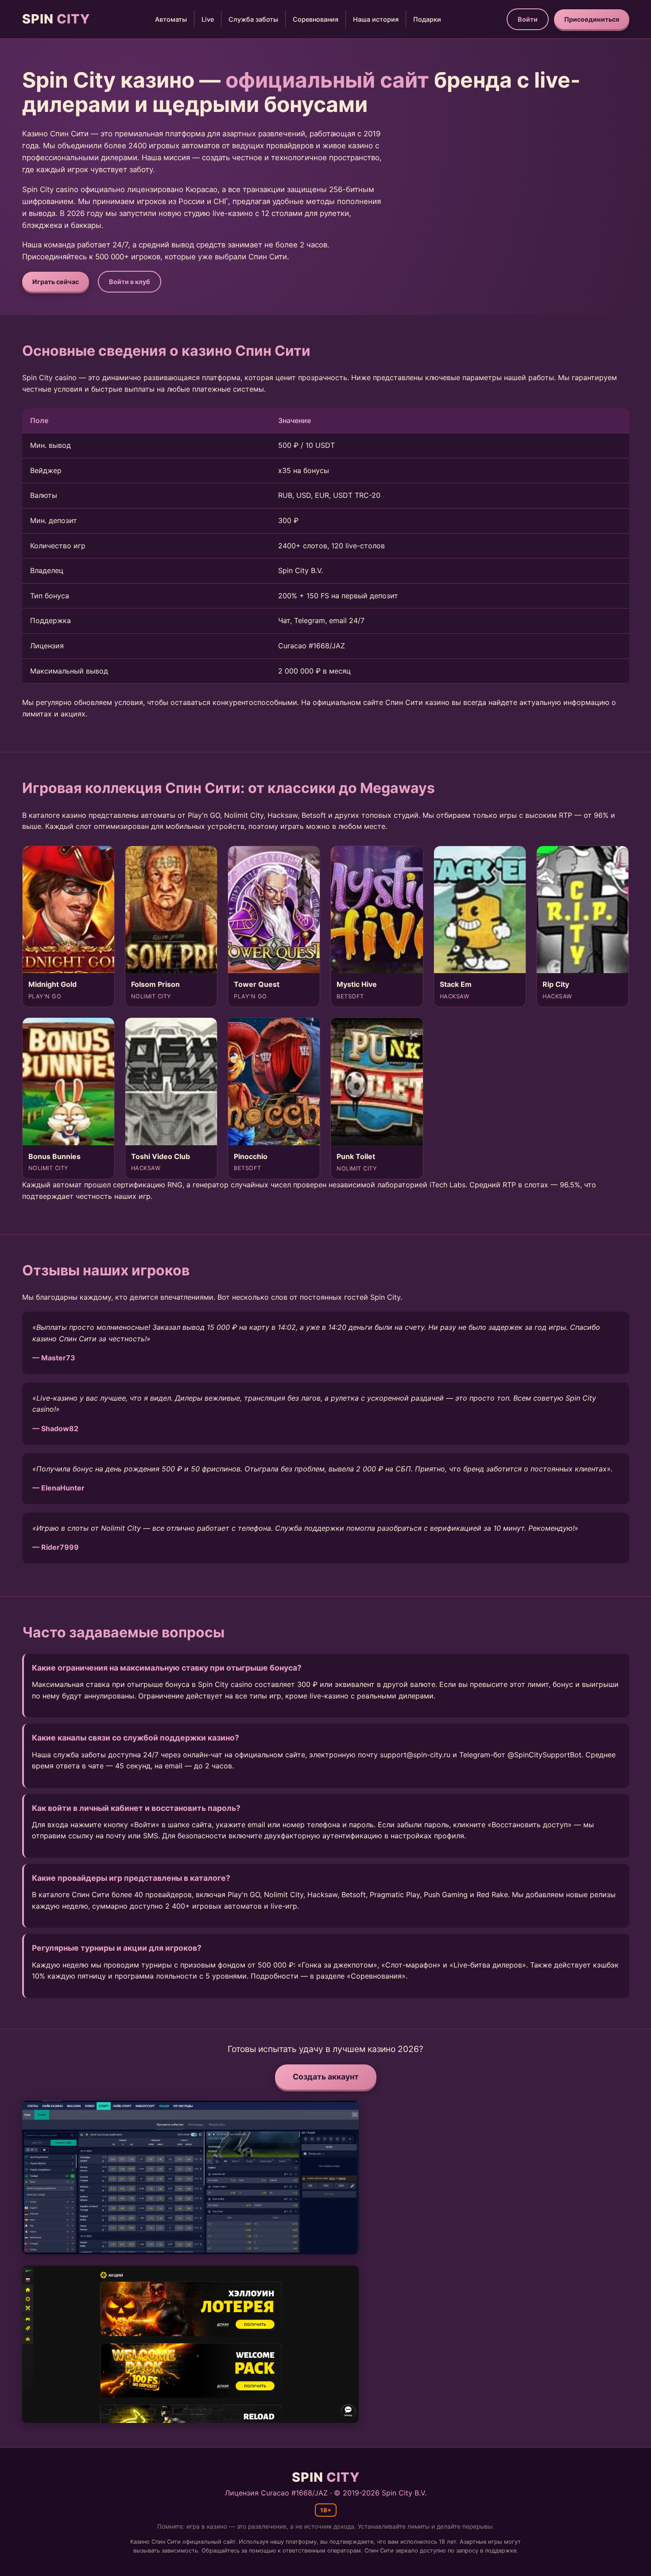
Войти (528, 19)
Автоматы (171, 19)
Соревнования (316, 19)
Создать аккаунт (326, 2077)
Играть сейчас (56, 282)
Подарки (427, 19)
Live (208, 19)
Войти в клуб (130, 282)
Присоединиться (592, 19)
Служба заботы (253, 19)
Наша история (376, 19)
